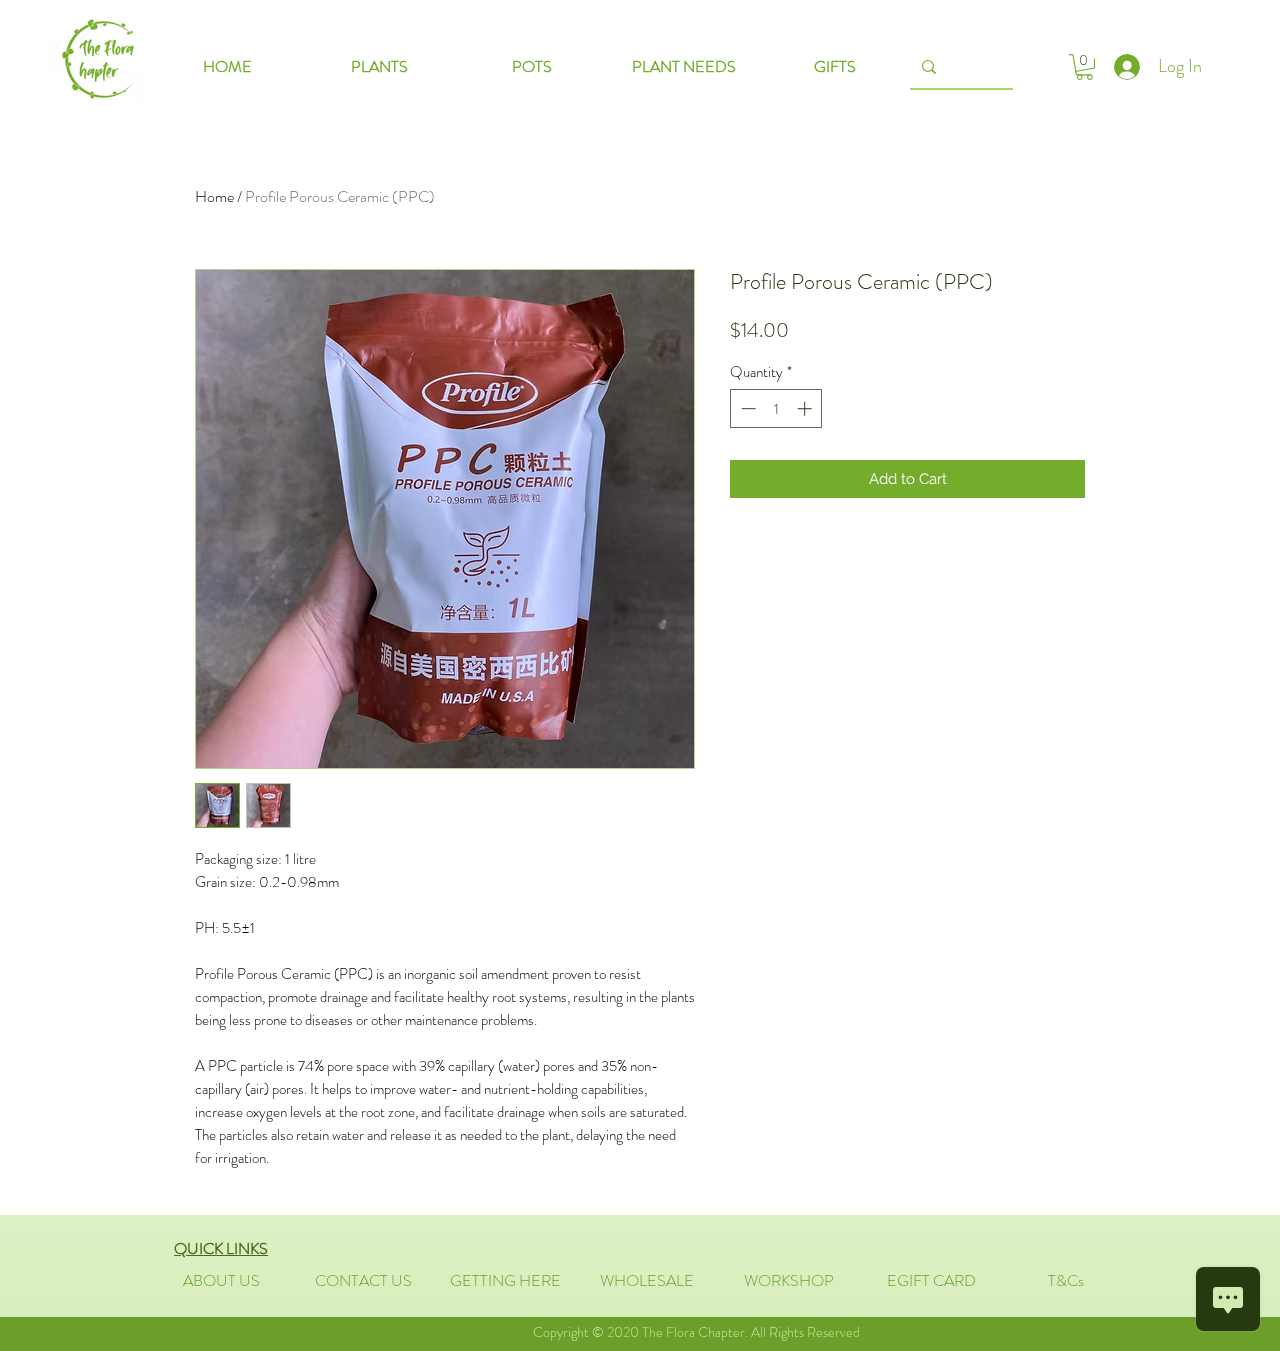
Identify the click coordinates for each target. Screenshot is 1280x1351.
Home (214, 196)
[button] (1084, 67)
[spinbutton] (776, 408)
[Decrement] (746, 408)
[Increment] (806, 408)
